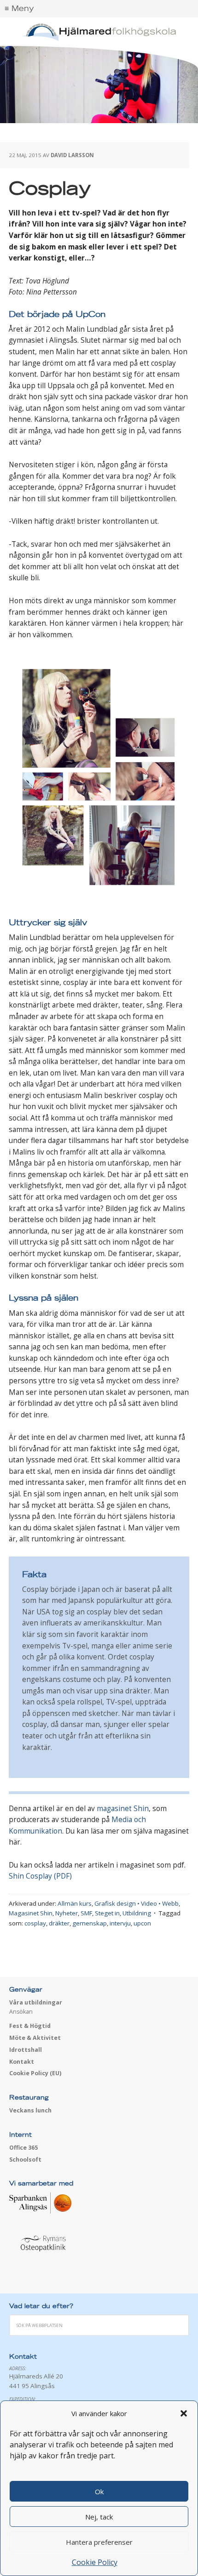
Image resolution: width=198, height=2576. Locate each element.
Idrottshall (26, 2050)
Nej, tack (99, 2517)
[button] (184, 2413)
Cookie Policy (95, 2562)
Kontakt (22, 2062)
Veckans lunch (30, 2110)
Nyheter (67, 1913)
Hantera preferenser (99, 2542)
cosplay (35, 1923)
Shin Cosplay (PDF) (40, 1876)
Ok (99, 2491)
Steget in (107, 1913)
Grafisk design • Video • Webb (137, 1903)
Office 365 (23, 2148)
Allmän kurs (75, 1903)
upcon (142, 1923)
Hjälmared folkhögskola (99, 32)
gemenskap (90, 1923)
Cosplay (50, 189)
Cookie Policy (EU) (35, 2073)
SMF (86, 1913)
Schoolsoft (25, 2160)
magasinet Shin (123, 1809)
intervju (120, 1923)
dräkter (59, 1923)
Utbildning (137, 1913)
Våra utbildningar (36, 2002)
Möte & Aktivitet (35, 2038)
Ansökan (21, 2012)
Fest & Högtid (30, 2026)
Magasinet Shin (31, 1913)
